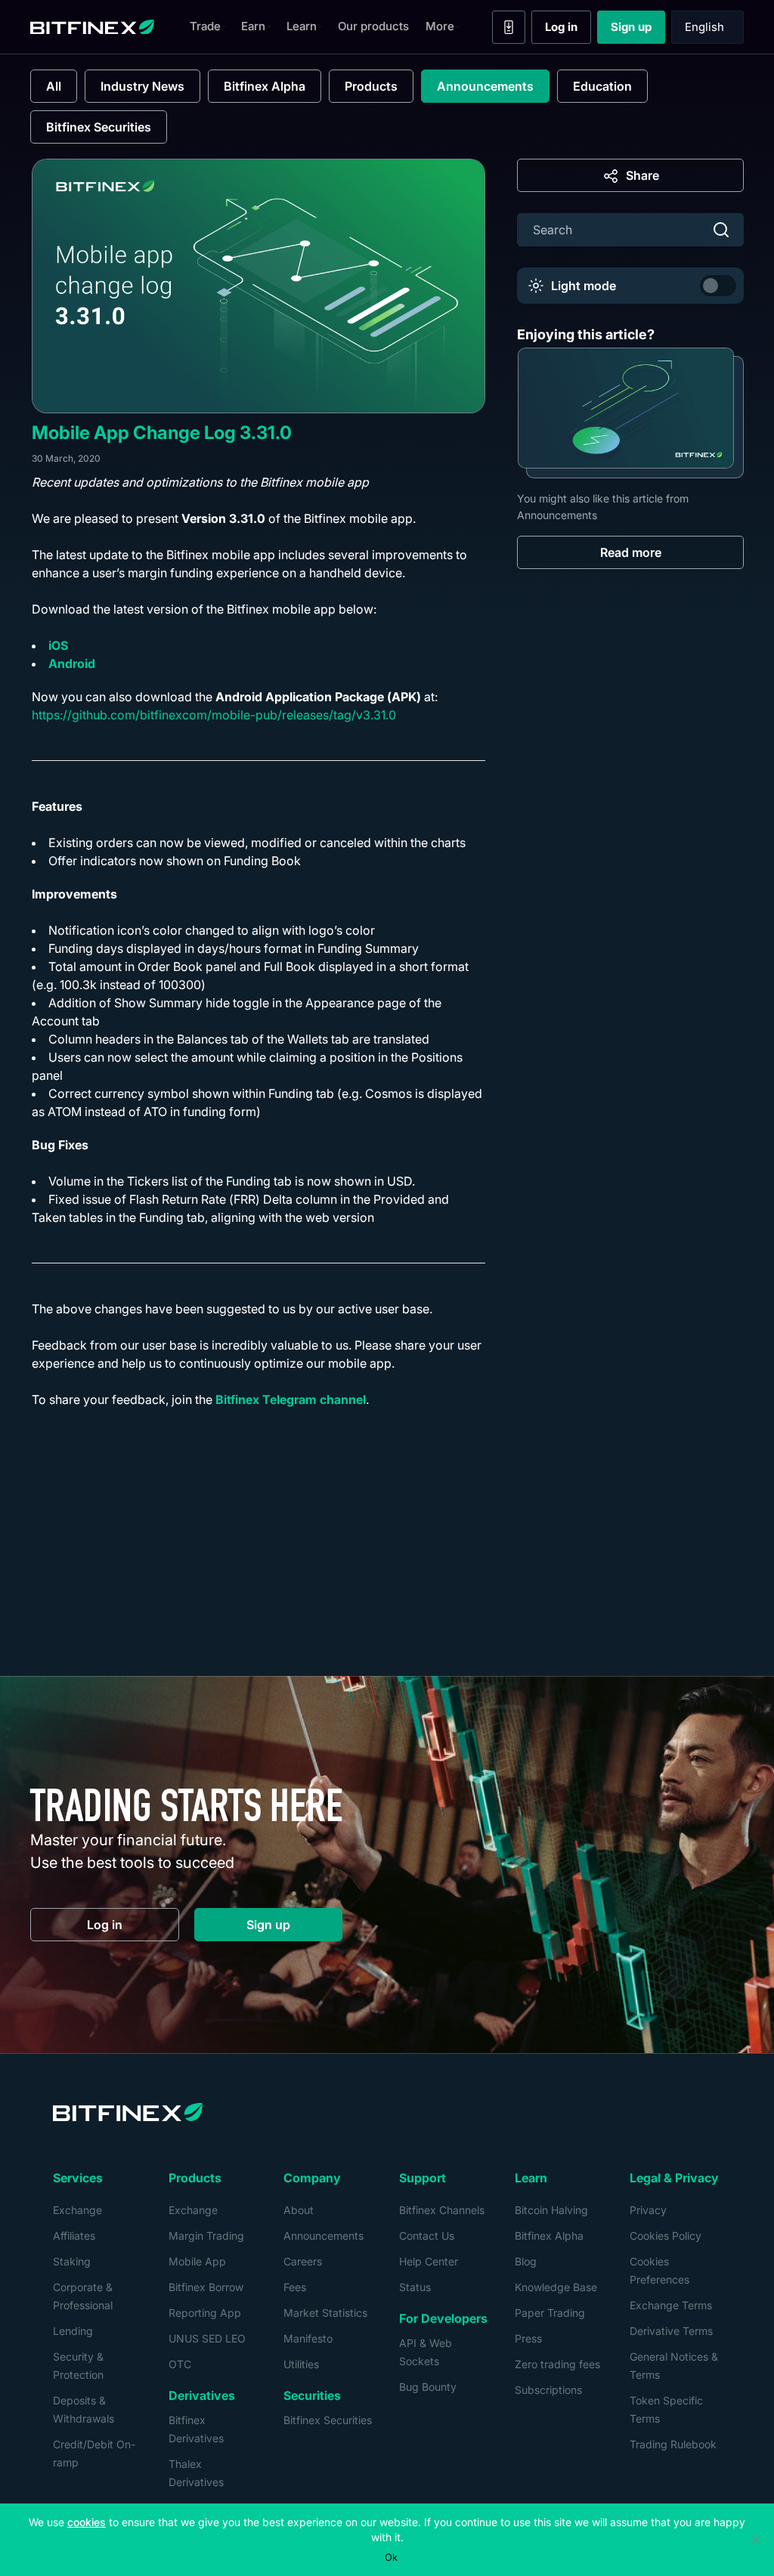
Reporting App (205, 2313)
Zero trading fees (557, 2364)
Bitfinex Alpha (265, 86)
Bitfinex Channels (442, 2210)
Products (371, 86)
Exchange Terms (671, 2305)
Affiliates (74, 2236)
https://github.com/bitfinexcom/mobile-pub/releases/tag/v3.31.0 (214, 715)
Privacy (648, 2210)
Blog (526, 2261)
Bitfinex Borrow (206, 2287)
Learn (302, 26)
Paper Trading (550, 2313)
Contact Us (427, 2236)
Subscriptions (548, 2390)
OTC (180, 2364)
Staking (72, 2261)
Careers (303, 2261)
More (440, 26)
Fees (295, 2287)
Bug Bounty (428, 2387)
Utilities (301, 2364)
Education (602, 86)
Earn (253, 26)
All (54, 86)
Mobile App (197, 2261)
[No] (755, 2540)
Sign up (638, 30)
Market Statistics (325, 2313)
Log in (568, 30)
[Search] (721, 230)
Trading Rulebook (673, 2444)
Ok (391, 2557)
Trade (205, 26)
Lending (73, 2331)
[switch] (718, 286)
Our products (373, 26)
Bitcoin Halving (551, 2210)
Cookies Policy (666, 2236)
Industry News (142, 86)
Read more (631, 552)
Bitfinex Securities (99, 127)
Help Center (429, 2261)
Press (528, 2338)
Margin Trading (206, 2236)
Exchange (77, 2210)
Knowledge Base (556, 2287)
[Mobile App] (509, 27)
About (299, 2210)
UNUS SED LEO (207, 2338)
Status (415, 2287)
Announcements (485, 86)
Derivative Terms (671, 2331)
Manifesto (308, 2338)
